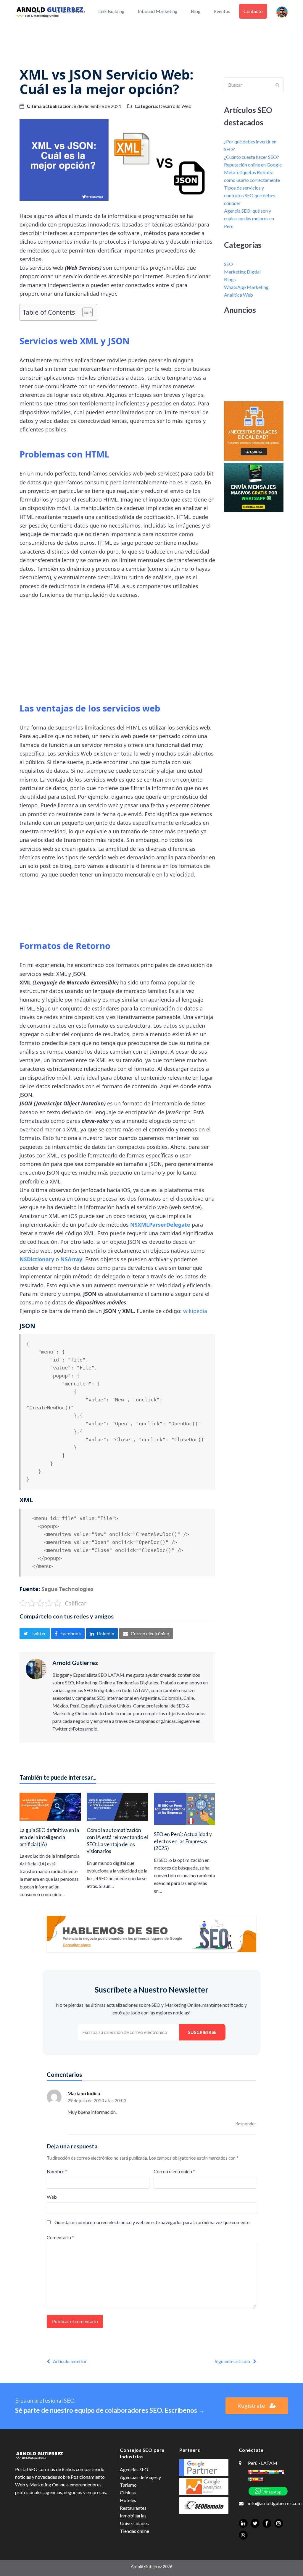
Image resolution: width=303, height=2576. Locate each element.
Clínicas (128, 2492)
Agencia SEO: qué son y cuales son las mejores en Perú (249, 218)
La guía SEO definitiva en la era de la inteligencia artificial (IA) (49, 1837)
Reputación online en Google (253, 165)
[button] (34, 1634)
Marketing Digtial (242, 272)
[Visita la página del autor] (36, 1668)
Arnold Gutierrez (75, 1663)
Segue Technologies (67, 1589)
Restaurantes (133, 2508)
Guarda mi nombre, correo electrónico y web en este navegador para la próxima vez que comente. (152, 2222)
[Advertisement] (151, 40)
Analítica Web (238, 295)
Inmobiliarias (133, 2516)
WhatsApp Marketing (246, 287)
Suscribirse (202, 2032)
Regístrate (251, 2406)
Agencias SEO (134, 2469)
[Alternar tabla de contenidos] (84, 312)
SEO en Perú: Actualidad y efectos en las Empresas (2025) (183, 1841)
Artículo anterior (70, 2361)
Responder (246, 2124)
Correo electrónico (174, 2171)
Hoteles (128, 2500)
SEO (228, 264)
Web (52, 2197)
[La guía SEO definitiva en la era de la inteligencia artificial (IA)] (50, 1806)
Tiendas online (134, 2531)
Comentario (60, 2237)
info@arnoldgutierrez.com (275, 2503)
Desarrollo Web (175, 106)
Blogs (230, 279)
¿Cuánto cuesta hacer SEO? (252, 157)
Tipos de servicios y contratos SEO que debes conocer (250, 195)
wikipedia (195, 1311)
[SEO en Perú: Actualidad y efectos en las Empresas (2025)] (184, 1808)
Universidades (134, 2523)
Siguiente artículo (232, 2361)
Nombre (57, 2171)
